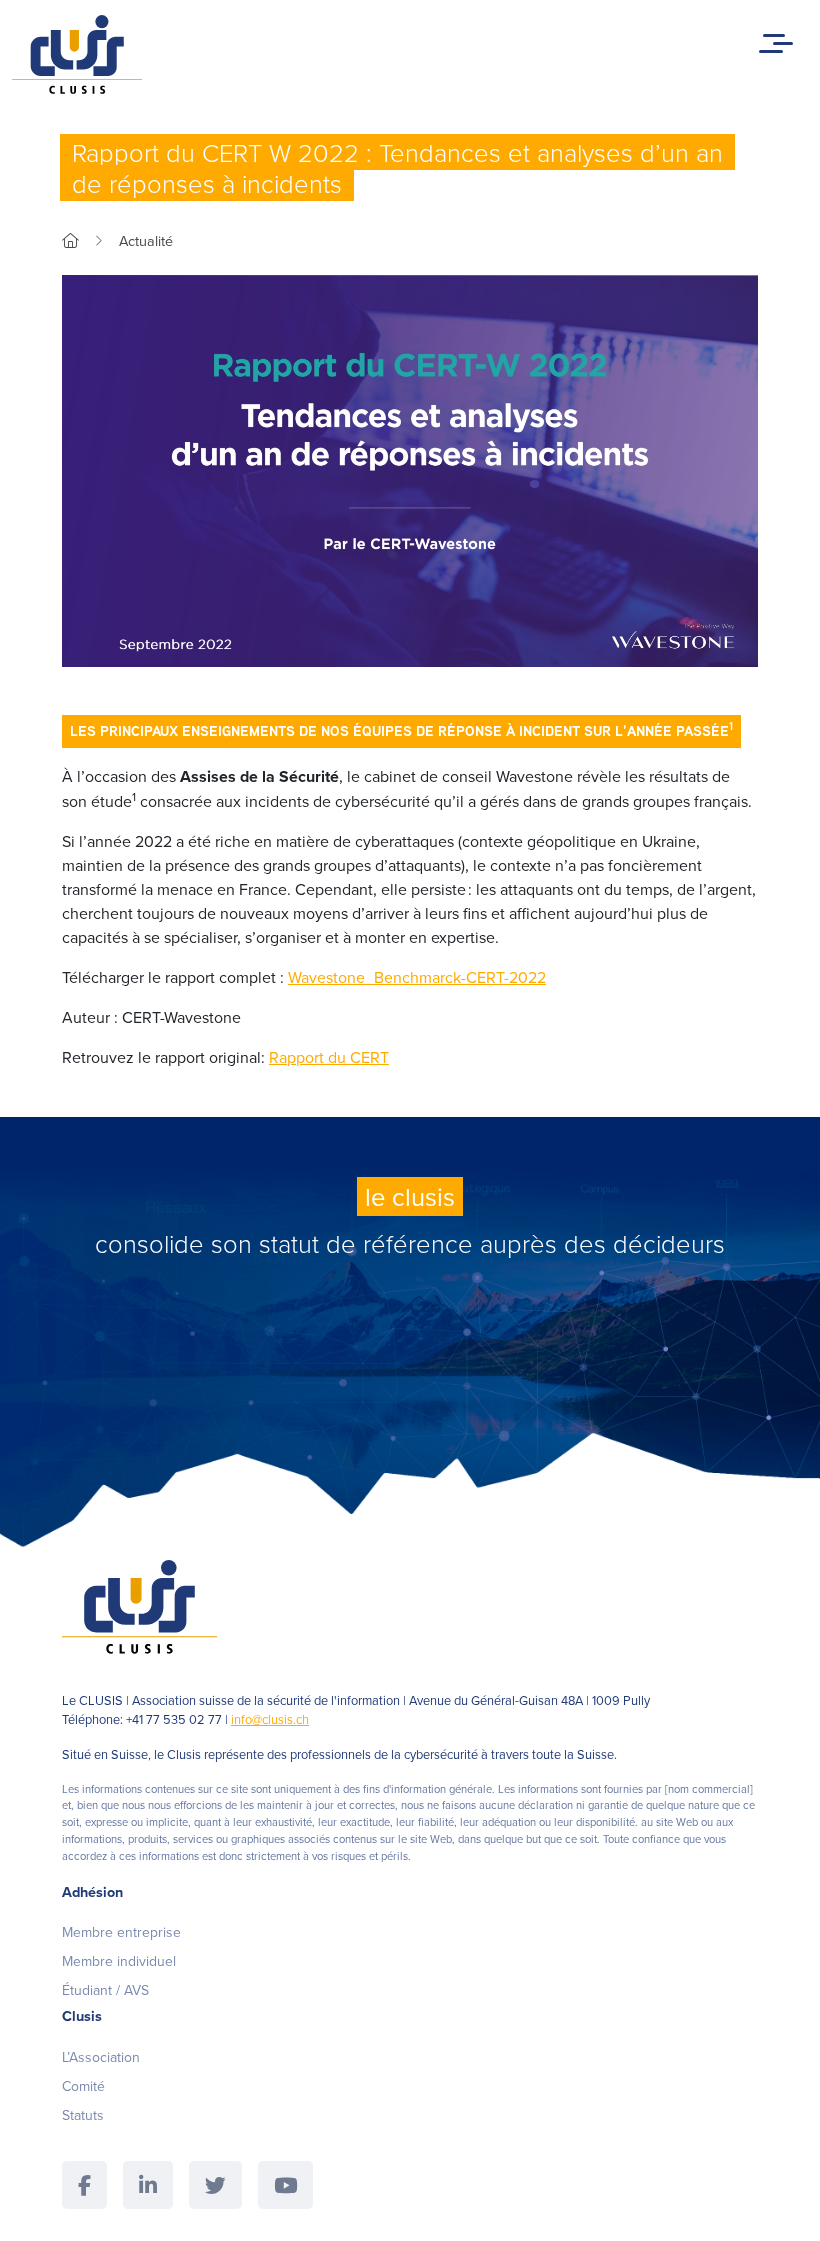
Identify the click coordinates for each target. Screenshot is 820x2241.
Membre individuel (119, 1961)
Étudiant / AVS (105, 1990)
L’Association (101, 2057)
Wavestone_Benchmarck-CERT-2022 (417, 977)
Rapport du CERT (329, 1057)
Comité (83, 2086)
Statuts (83, 2115)
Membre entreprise (121, 1932)
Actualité (146, 240)
